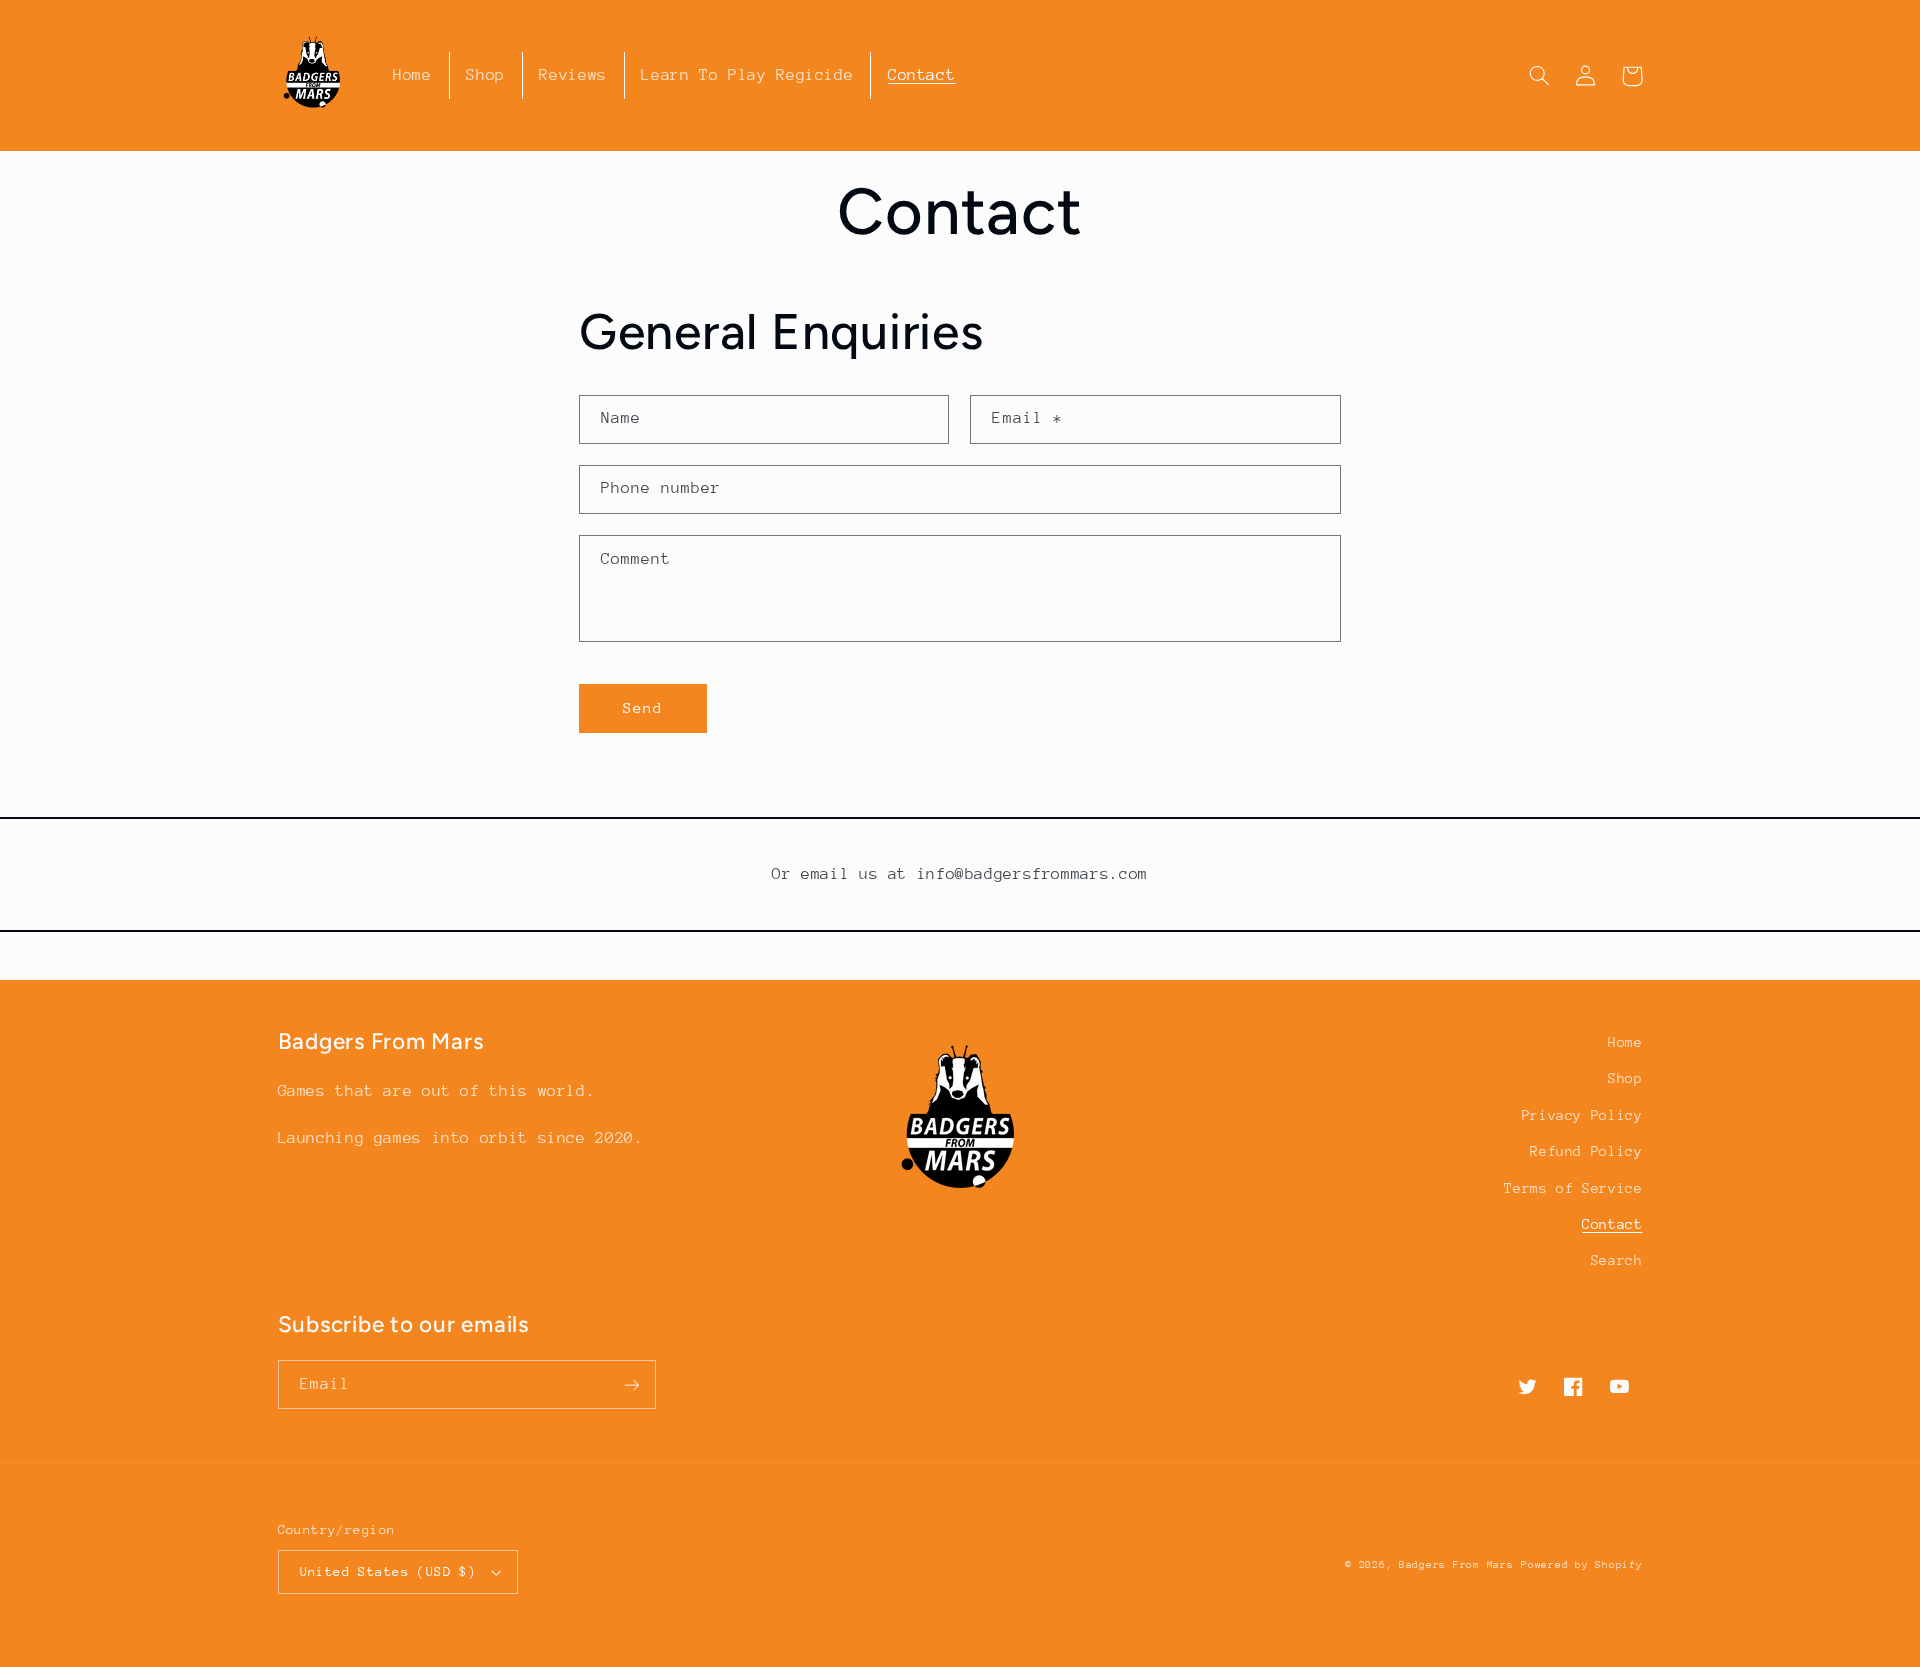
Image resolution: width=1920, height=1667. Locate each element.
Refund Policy (1586, 1151)
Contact (1612, 1224)
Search (1617, 1260)
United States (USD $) (388, 1571)
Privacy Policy (1582, 1115)
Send (643, 707)
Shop (1625, 1078)
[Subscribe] (631, 1384)
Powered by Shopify (1581, 1565)
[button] (1540, 76)
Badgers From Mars (1456, 1565)
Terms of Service (1573, 1188)
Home (1625, 1042)
